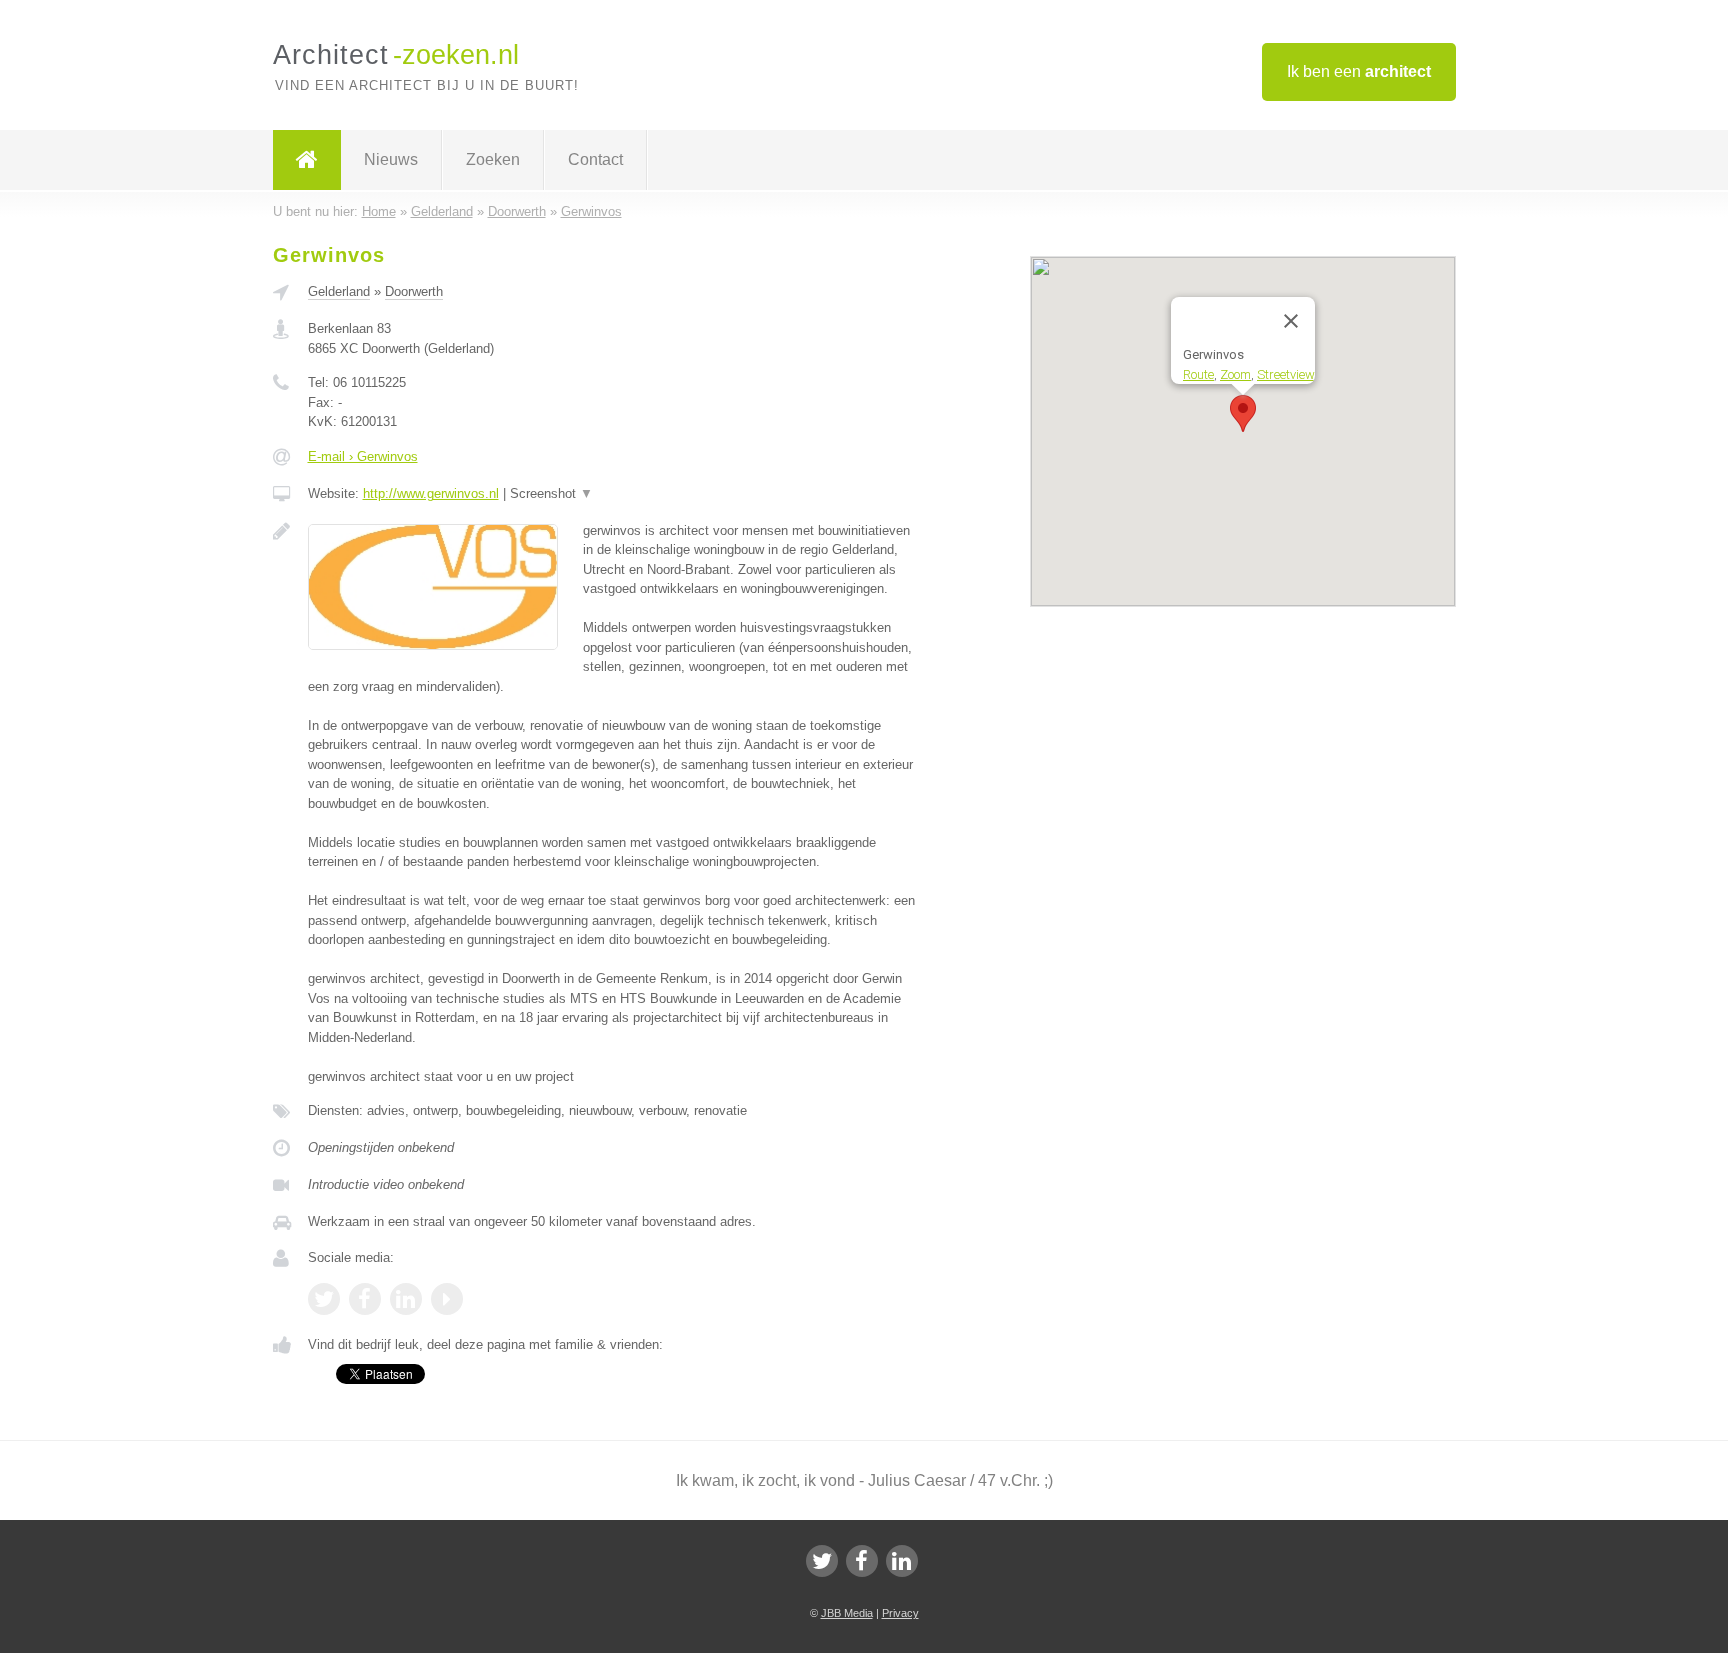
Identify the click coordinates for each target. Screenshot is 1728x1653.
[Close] (1291, 321)
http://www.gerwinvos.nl (431, 493)
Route (1198, 373)
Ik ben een (1359, 71)
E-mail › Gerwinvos (363, 456)
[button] (1243, 413)
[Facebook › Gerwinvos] (365, 1299)
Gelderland (339, 291)
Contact (595, 159)
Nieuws (391, 159)
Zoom (1235, 373)
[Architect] (307, 160)
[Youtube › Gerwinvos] (447, 1299)
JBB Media (847, 1613)
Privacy (900, 1613)
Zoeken (493, 159)
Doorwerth (414, 291)
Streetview (1286, 373)
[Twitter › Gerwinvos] (324, 1299)
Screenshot (551, 493)
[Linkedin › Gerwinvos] (406, 1299)
